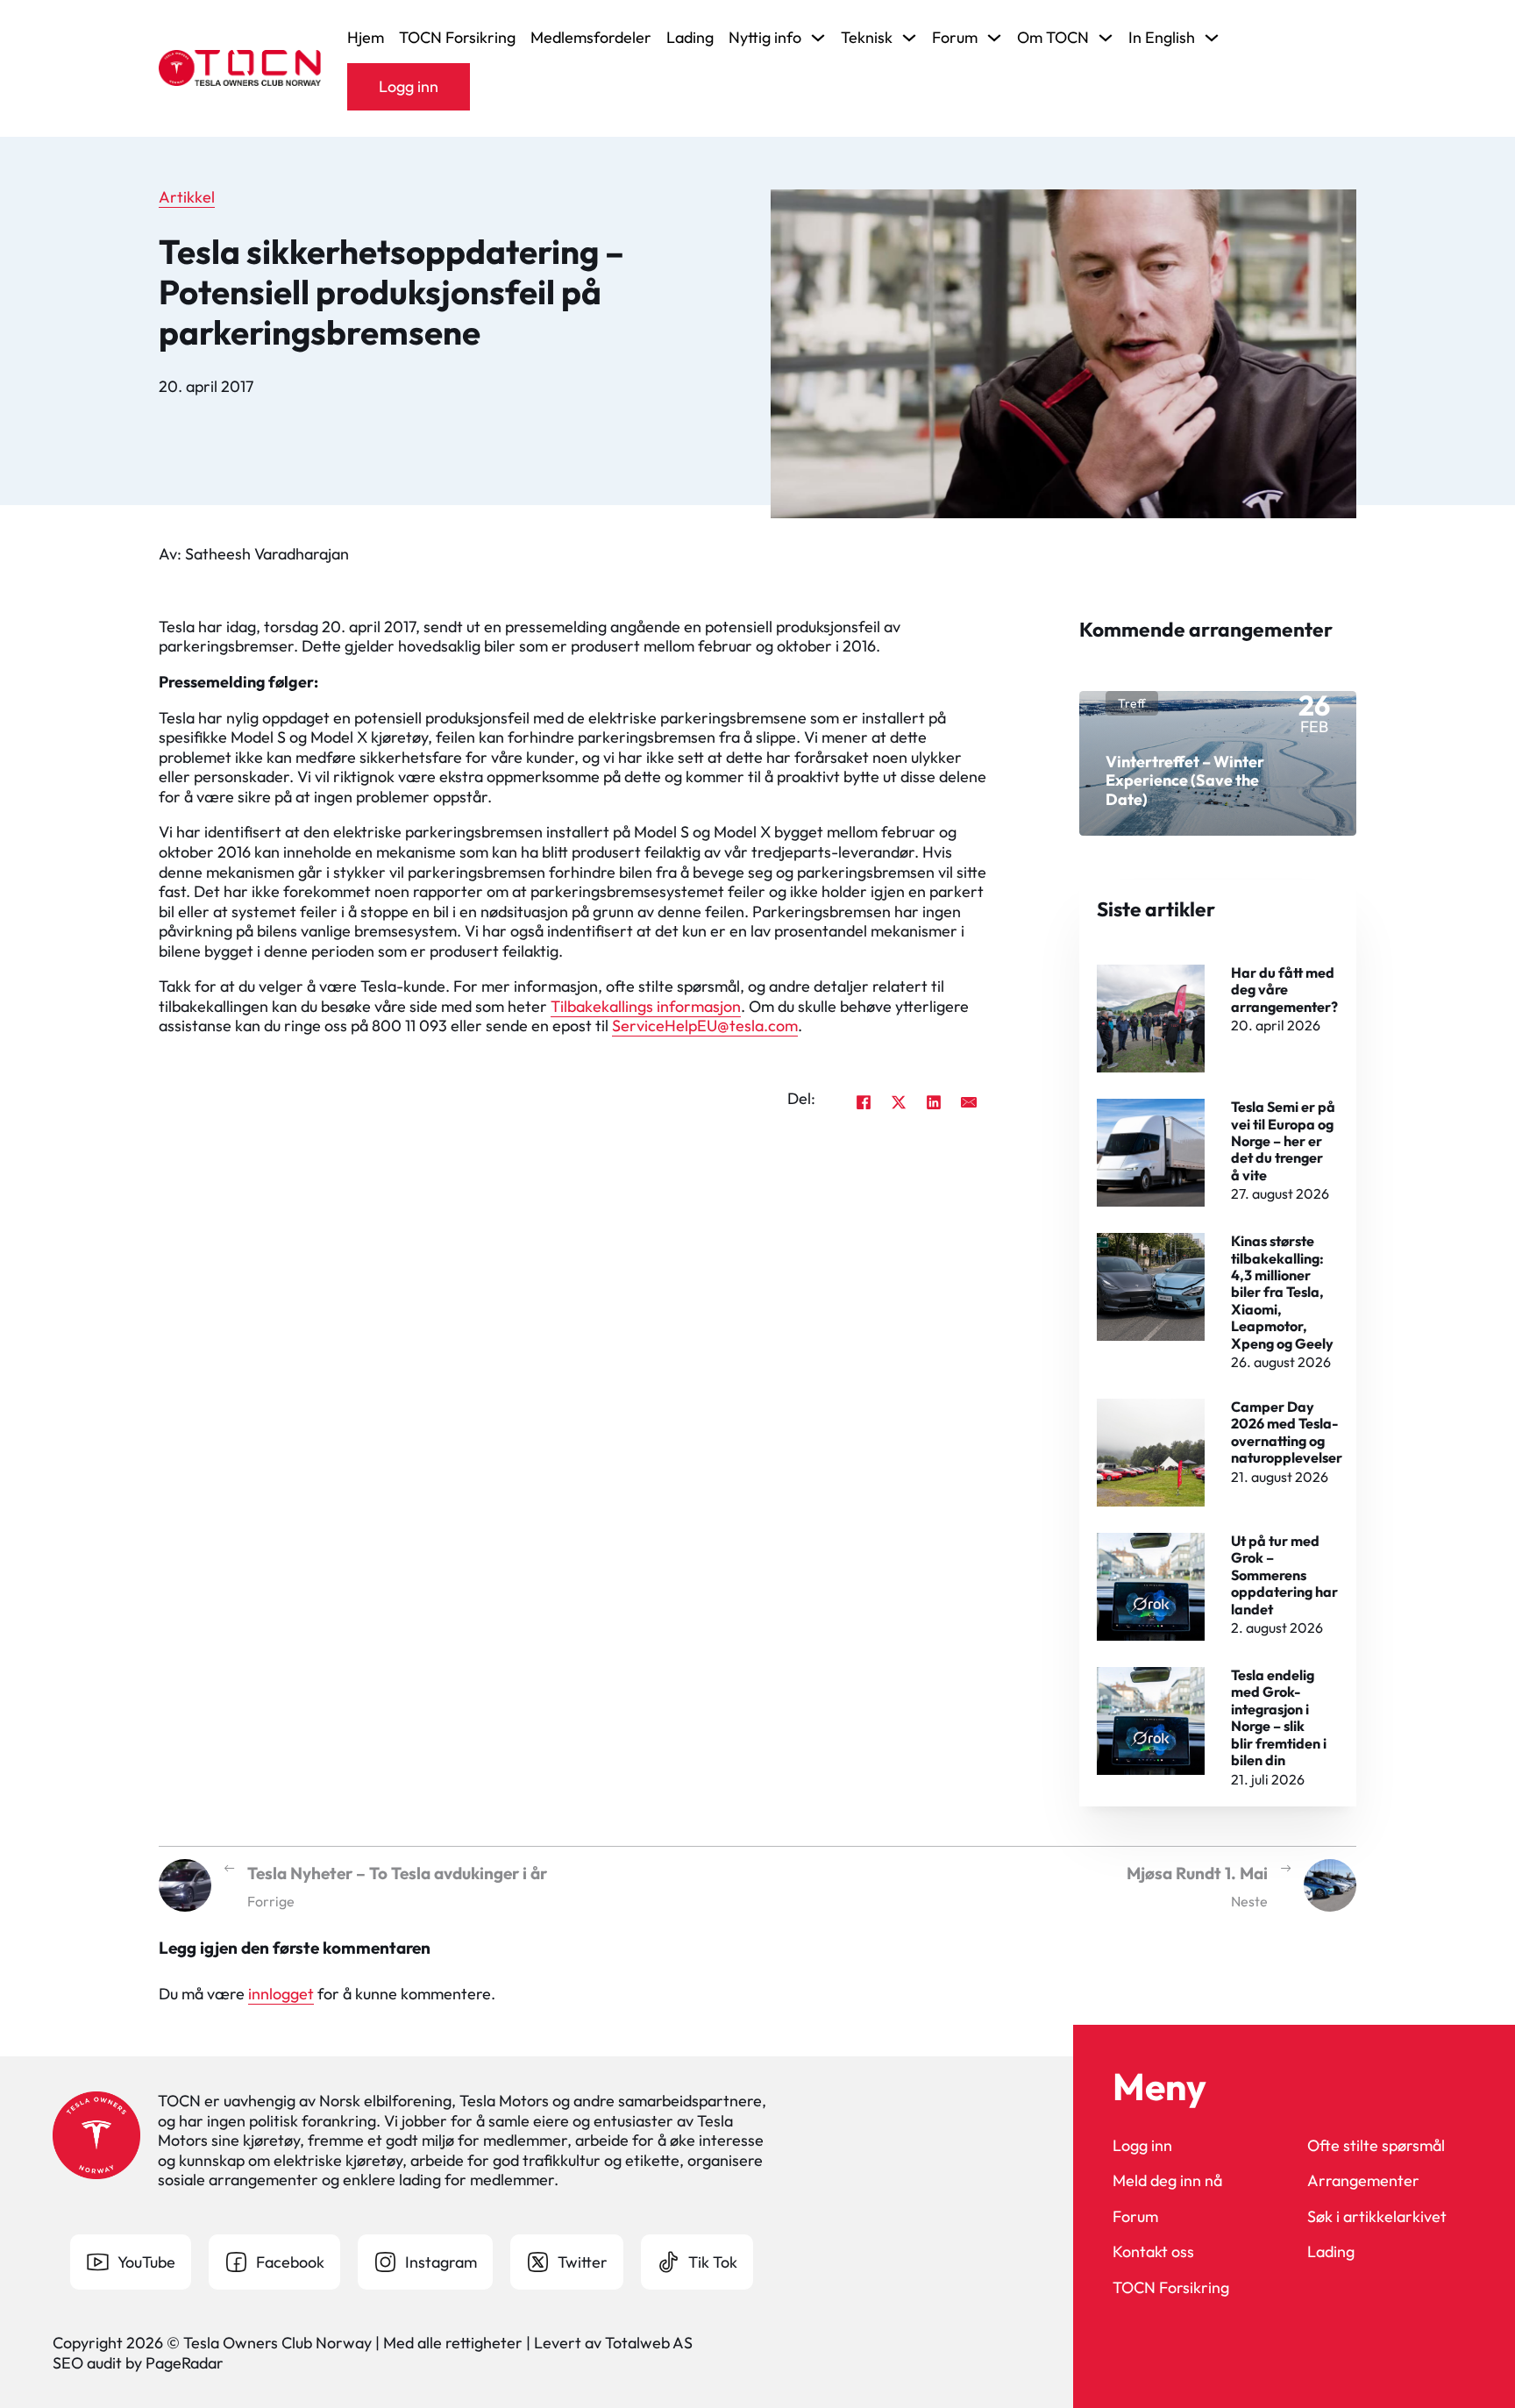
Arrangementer (1363, 2181)
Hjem (366, 38)
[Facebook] (864, 1102)
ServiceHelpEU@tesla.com (705, 1026)
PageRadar (185, 2363)
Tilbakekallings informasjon (646, 1006)
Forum (1135, 2217)
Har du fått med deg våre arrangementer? (1284, 990)
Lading (690, 38)
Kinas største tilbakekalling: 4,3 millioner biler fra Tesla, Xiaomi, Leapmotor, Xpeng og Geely (1282, 1292)
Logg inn (409, 86)
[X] (899, 1102)
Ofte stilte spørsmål (1376, 2146)
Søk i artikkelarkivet (1377, 2217)
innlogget (281, 1994)
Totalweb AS (649, 2343)
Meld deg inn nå (1167, 2181)
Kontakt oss (1153, 2252)
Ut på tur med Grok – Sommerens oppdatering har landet (1284, 1575)
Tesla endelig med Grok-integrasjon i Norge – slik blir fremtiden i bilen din (1279, 1717)
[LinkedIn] (934, 1102)
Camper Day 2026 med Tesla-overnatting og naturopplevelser (1287, 1432)
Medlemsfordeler (591, 38)
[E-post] (969, 1102)
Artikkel (187, 197)
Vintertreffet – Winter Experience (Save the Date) (1185, 780)
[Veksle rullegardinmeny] (818, 38)
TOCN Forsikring (457, 38)
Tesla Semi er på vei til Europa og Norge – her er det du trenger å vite (1283, 1141)
